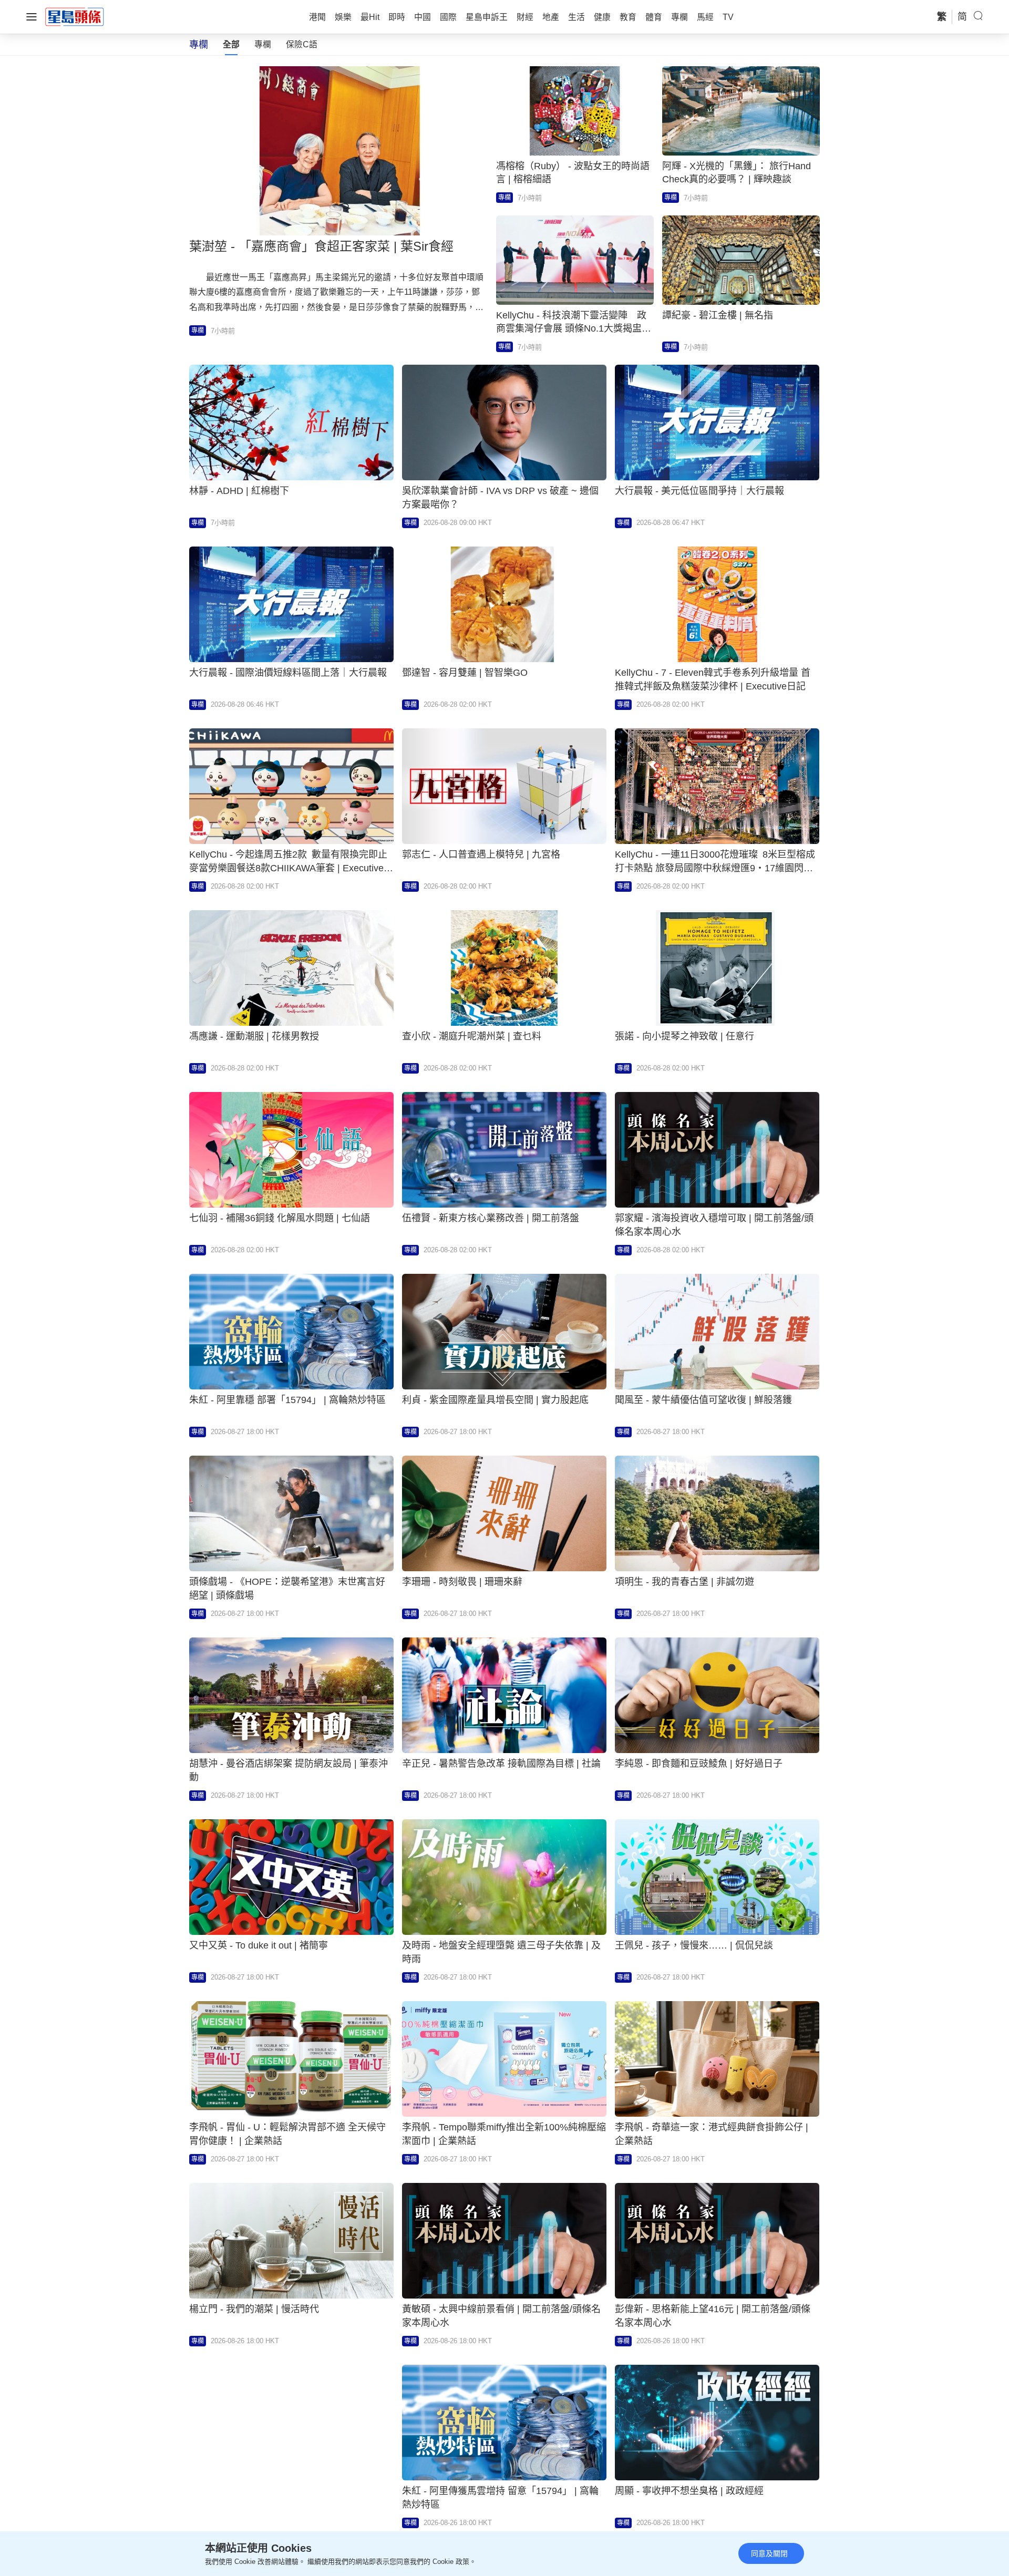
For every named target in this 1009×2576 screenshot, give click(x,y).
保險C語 (302, 44)
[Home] (75, 16)
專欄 (263, 44)
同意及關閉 (769, 2553)
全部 (231, 44)
